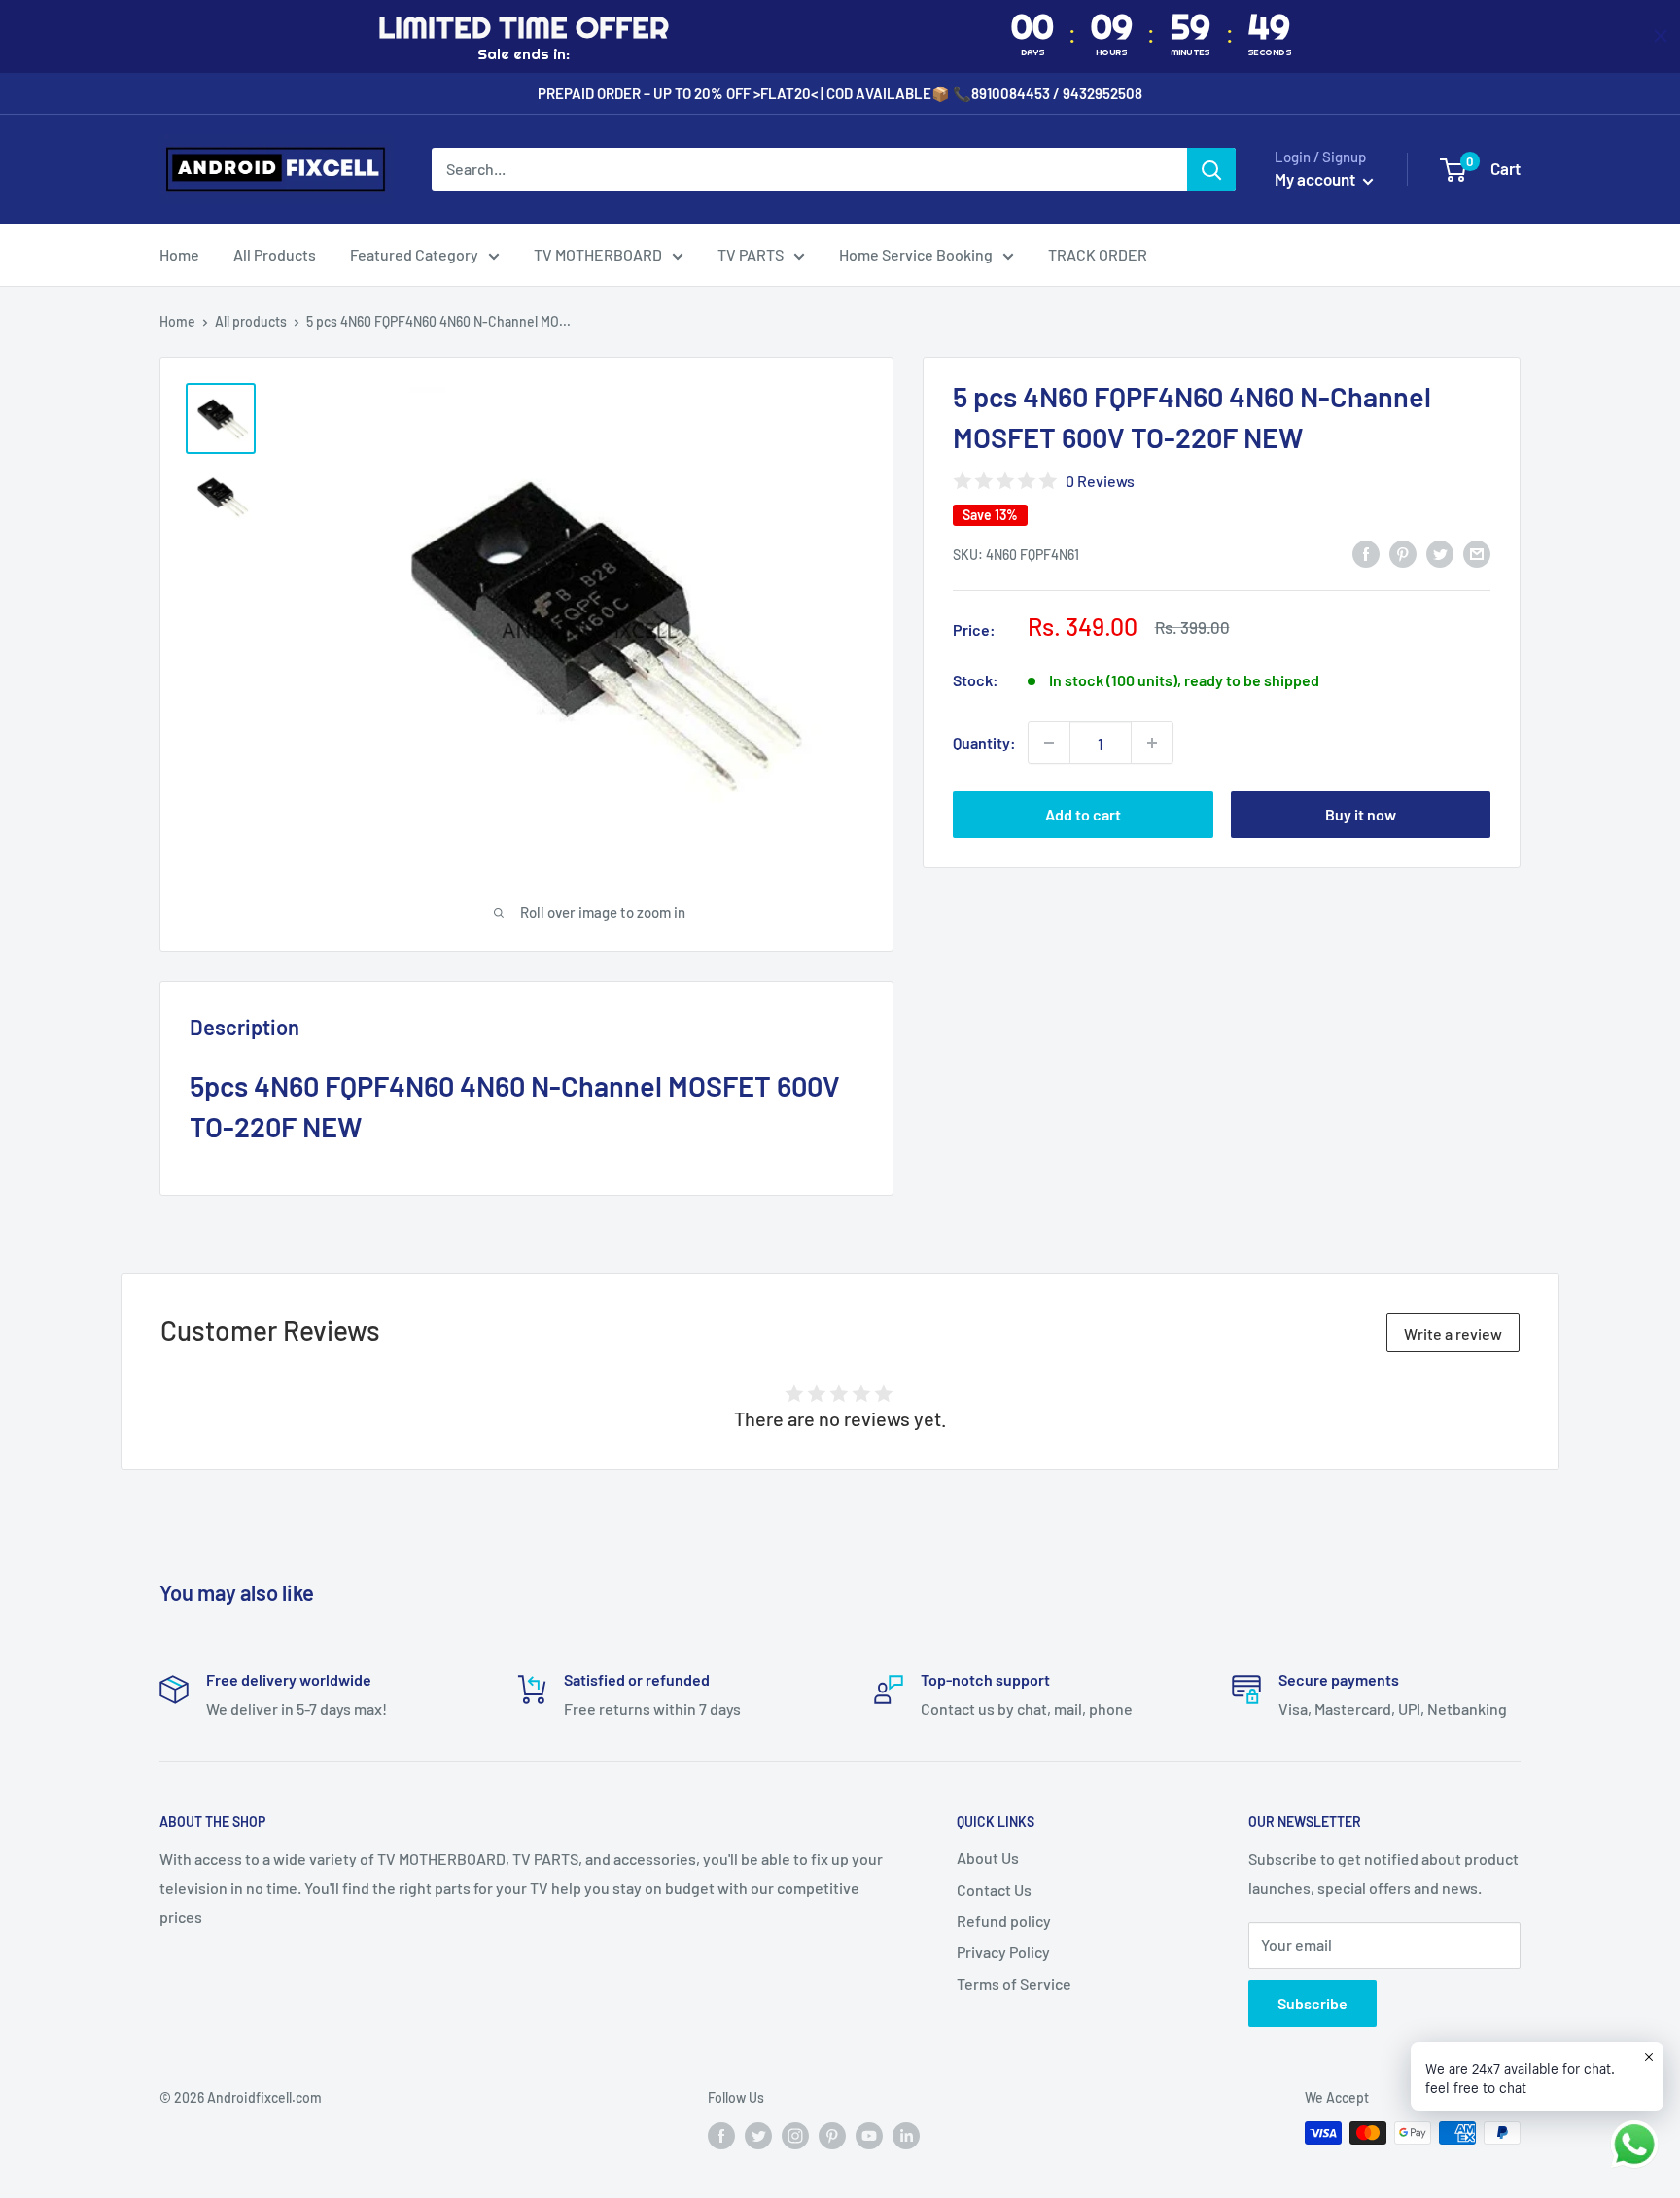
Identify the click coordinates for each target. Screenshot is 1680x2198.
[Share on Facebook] (1366, 553)
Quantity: (984, 742)
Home (179, 254)
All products (251, 321)
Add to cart (1083, 814)
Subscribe (1312, 2003)
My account (1316, 179)
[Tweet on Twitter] (1440, 553)
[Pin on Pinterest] (1403, 553)
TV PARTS (751, 254)
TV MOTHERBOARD (598, 254)
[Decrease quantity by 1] (1049, 743)
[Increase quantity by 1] (1152, 743)
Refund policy (1004, 1920)
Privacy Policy (1003, 1952)
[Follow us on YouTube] (869, 2135)
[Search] (1211, 169)
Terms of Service (1014, 1984)
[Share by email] (1477, 553)
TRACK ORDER (1098, 254)
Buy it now (1361, 814)
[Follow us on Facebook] (721, 2135)
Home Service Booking (916, 254)
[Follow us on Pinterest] (832, 2135)
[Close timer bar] (1661, 36)
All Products (275, 254)
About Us (988, 1857)
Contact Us (994, 1889)
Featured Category (414, 254)
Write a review (1453, 1333)
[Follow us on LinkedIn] (906, 2135)
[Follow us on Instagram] (795, 2135)
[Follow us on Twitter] (758, 2135)
